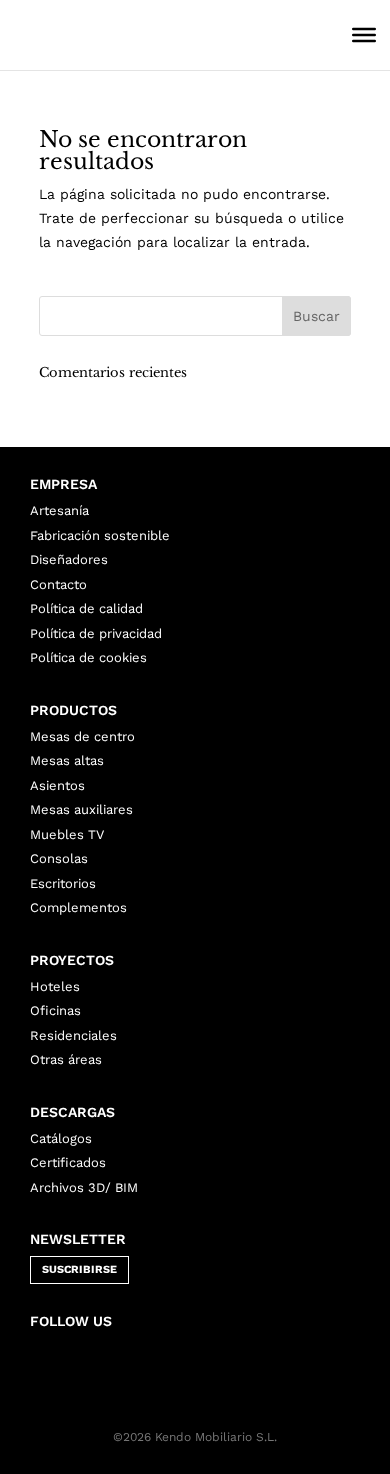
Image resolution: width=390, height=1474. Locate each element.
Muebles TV (67, 834)
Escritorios (63, 883)
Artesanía (59, 510)
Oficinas (55, 1010)
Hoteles (55, 986)
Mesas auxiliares (81, 809)
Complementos (78, 907)
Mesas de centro (82, 736)
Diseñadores (69, 559)
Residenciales (73, 1035)
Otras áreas (66, 1059)
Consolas (59, 858)
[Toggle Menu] (364, 35)
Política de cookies (88, 657)
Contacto (58, 584)
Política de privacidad (96, 633)
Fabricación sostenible (100, 535)
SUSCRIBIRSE (79, 1269)
